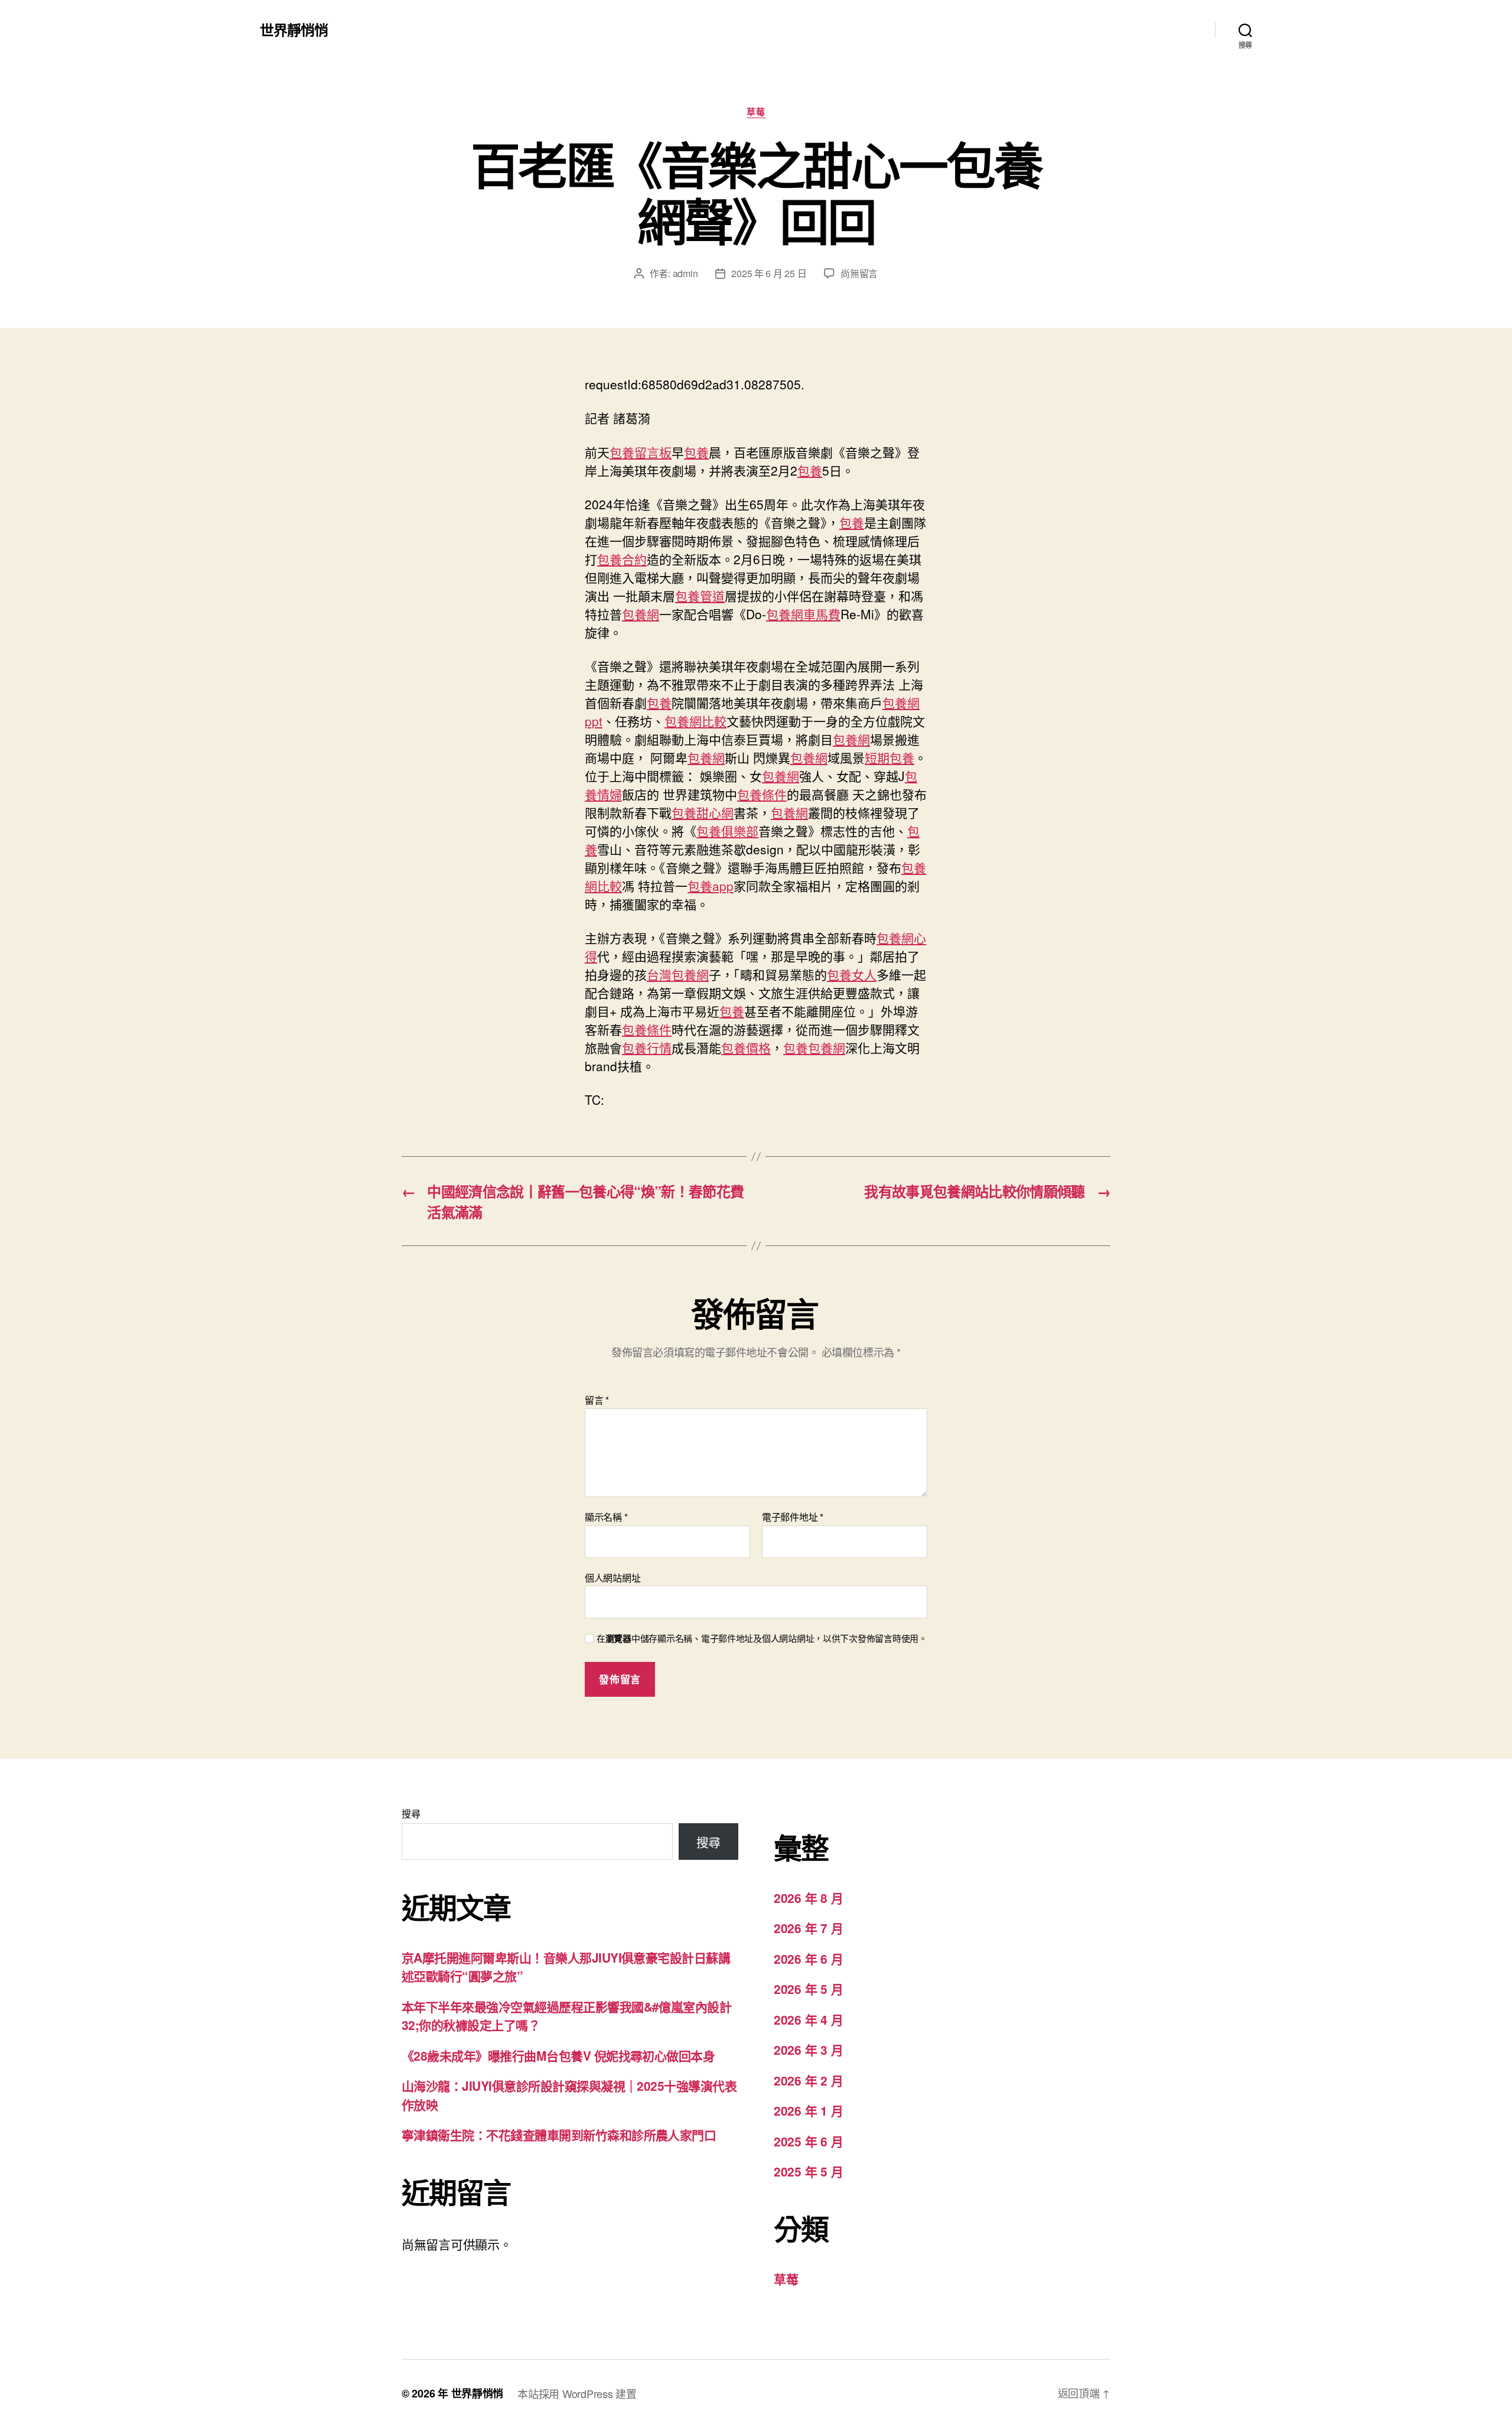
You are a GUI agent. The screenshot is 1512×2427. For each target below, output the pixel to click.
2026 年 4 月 (808, 2019)
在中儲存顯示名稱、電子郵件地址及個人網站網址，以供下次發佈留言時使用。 (762, 1639)
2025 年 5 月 (808, 2171)
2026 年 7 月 (808, 1928)
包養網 (641, 614)
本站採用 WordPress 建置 (577, 2393)
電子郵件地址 (793, 1517)
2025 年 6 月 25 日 (769, 273)
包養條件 (762, 794)
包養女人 (852, 974)
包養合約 (622, 559)
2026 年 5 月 (808, 1989)
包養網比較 (695, 721)
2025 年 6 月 (808, 2141)
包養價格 (746, 1047)
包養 (696, 452)
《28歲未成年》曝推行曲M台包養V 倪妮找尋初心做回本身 (558, 2055)
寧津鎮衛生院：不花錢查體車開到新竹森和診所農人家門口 (559, 2135)
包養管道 (700, 596)
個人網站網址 (612, 1577)
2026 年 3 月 (808, 2049)
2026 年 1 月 (808, 2110)
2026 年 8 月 (808, 1898)
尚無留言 (859, 273)
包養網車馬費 (803, 614)
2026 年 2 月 (808, 2080)
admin (685, 273)
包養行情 (647, 1047)
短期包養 (889, 757)
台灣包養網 (678, 974)
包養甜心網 (703, 812)
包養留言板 (641, 452)
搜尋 (411, 1813)
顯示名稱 (606, 1517)
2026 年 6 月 (808, 1958)
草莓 (756, 112)
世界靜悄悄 (294, 30)
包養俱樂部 (727, 831)
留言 (597, 1400)
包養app (711, 886)
